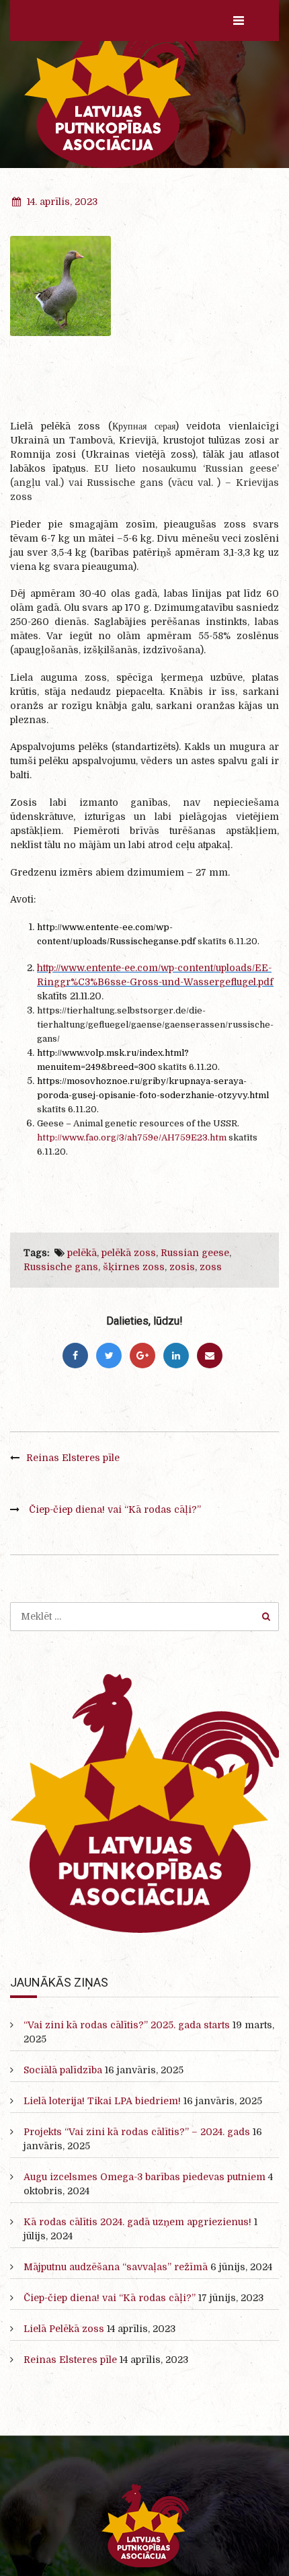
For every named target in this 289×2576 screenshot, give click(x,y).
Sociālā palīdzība (63, 2070)
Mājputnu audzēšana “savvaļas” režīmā (116, 2267)
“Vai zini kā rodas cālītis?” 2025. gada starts (127, 2025)
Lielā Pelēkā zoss (64, 2329)
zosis (182, 1267)
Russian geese (195, 1253)
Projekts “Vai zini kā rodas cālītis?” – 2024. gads (137, 2132)
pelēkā (82, 1253)
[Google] (142, 1356)
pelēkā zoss (129, 1253)
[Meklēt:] (144, 1616)
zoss (211, 1267)
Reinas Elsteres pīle (73, 1458)
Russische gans (61, 1267)
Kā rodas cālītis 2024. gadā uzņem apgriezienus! (137, 2222)
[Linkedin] (176, 1356)
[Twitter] (109, 1356)
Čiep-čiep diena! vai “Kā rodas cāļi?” (115, 1509)
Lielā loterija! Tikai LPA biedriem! (102, 2101)
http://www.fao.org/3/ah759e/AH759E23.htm (132, 1137)
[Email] (210, 1356)
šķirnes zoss (134, 1267)
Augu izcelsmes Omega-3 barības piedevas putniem (144, 2177)
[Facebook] (75, 1356)
